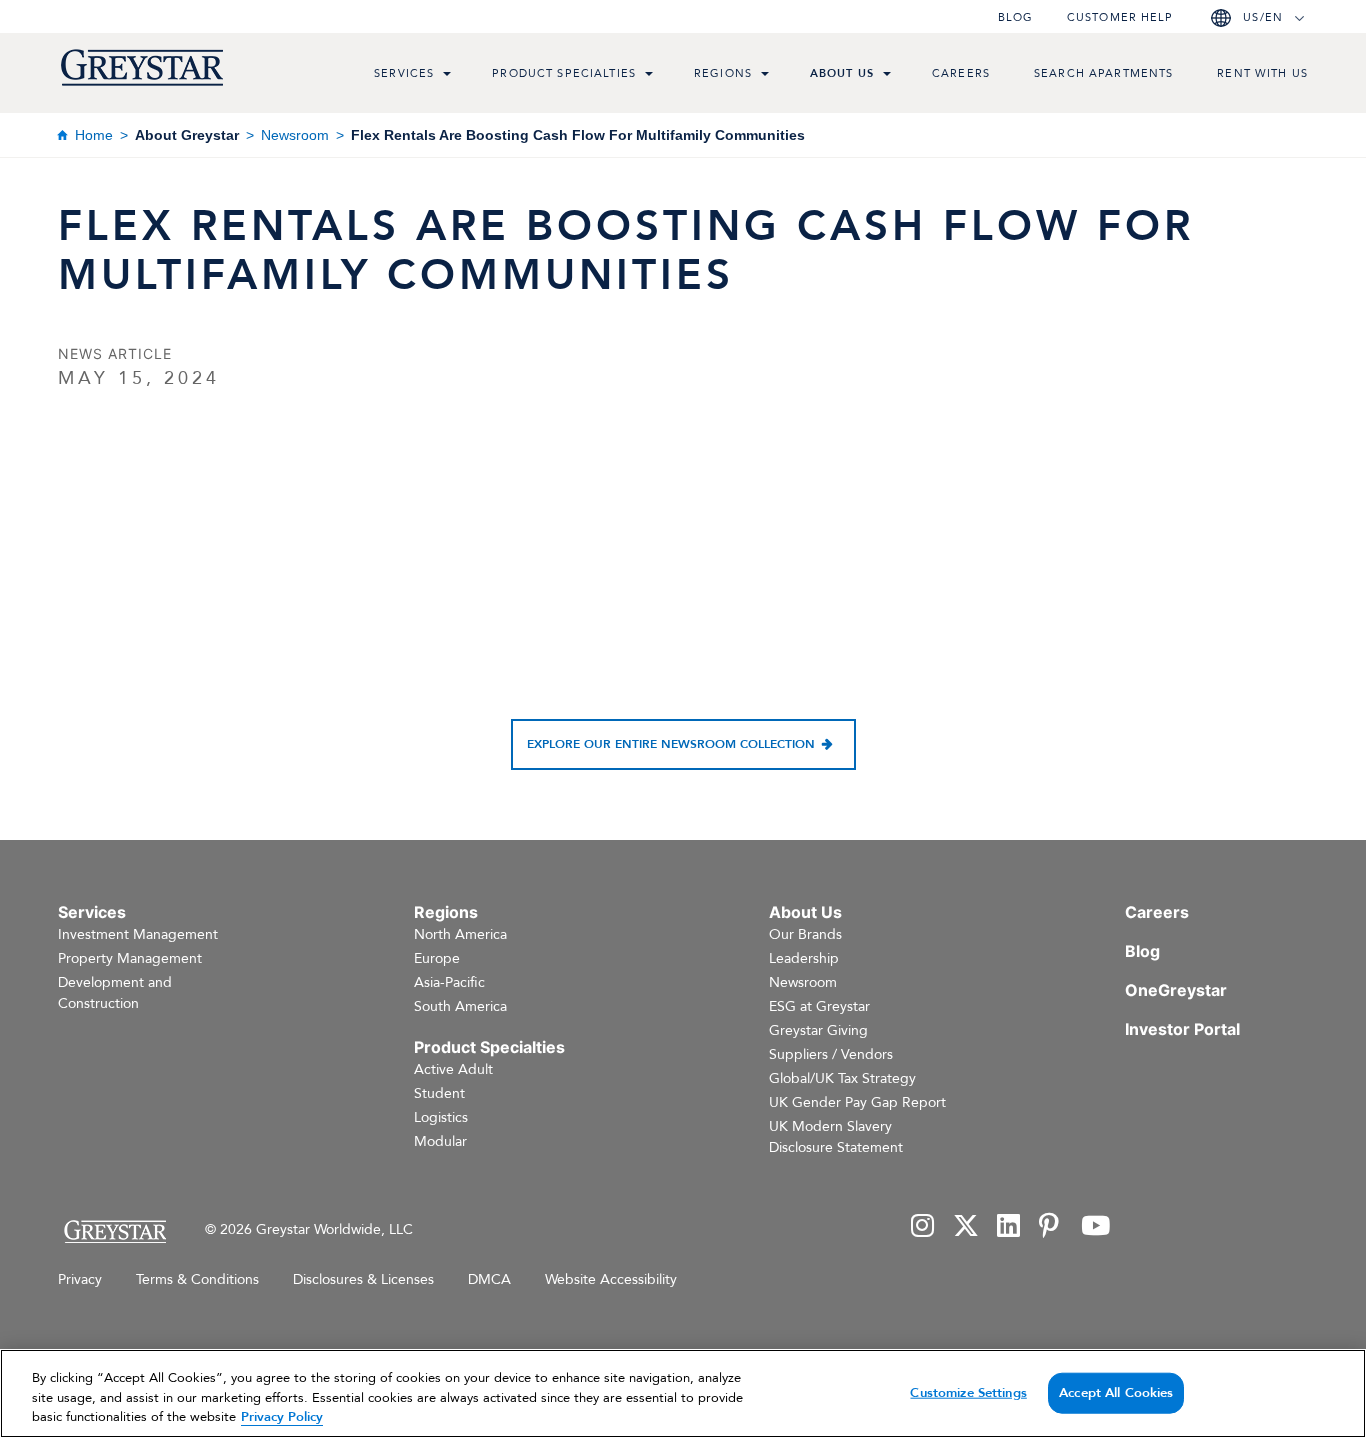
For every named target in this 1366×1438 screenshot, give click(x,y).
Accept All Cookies (1116, 1392)
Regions (723, 73)
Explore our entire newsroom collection (671, 744)
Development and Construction (115, 993)
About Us (842, 73)
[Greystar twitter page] (966, 1227)
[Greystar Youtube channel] (1095, 1227)
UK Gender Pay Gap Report (857, 1102)
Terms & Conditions (197, 1279)
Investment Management (138, 934)
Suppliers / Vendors (831, 1054)
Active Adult (453, 1069)
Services (404, 73)
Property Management (130, 958)
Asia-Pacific (449, 982)
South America (460, 1006)
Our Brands (805, 934)
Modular (440, 1141)
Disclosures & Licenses (363, 1279)
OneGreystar (1176, 990)
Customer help (1120, 17)
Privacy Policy (282, 1417)
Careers (961, 73)
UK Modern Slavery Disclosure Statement (836, 1137)
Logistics (441, 1117)
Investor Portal (1182, 1029)
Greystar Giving (818, 1030)
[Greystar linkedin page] (1009, 1227)
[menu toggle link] (447, 76)
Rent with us (1262, 73)
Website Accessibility (611, 1279)
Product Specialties (564, 73)
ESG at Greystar (819, 1006)
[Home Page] (114, 1231)
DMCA (489, 1279)
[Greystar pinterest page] (1051, 1227)
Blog (1015, 17)
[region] (683, 1393)
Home (94, 135)
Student (439, 1093)
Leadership (804, 958)
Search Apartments (1103, 73)
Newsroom (295, 135)
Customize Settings (968, 1392)
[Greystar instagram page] (923, 1227)
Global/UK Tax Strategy (842, 1078)
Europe (437, 958)
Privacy (80, 1279)
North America (460, 934)
